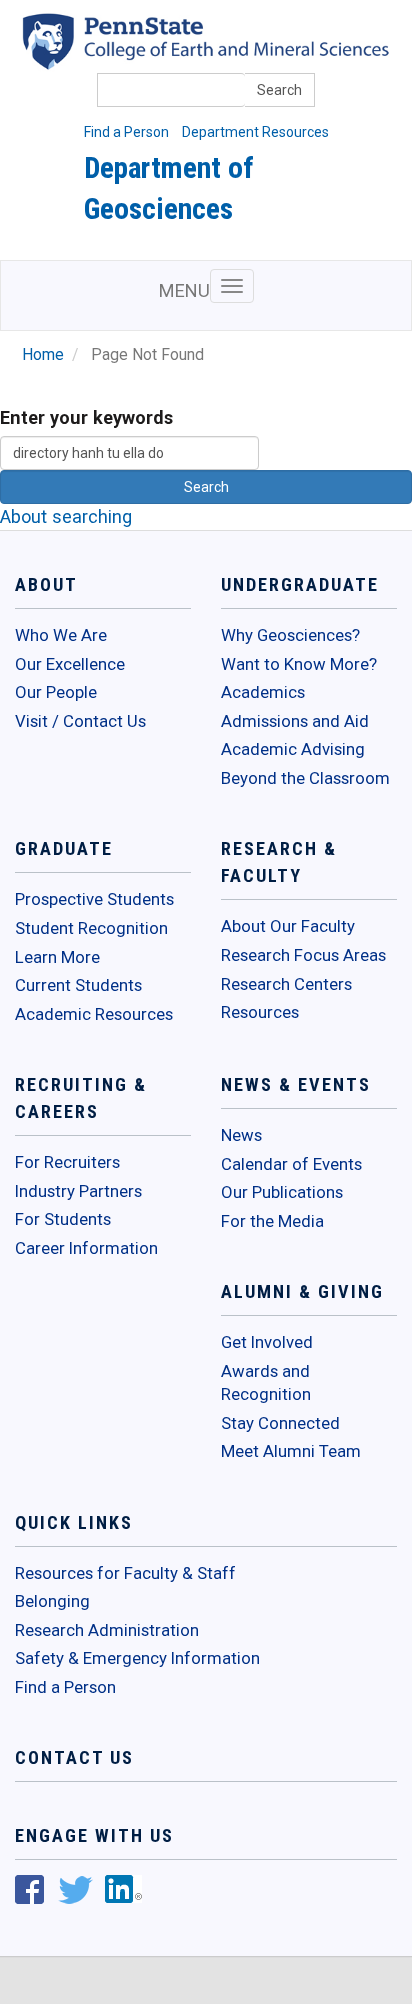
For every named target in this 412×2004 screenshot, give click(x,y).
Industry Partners (78, 1191)
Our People (56, 692)
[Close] (24, 1983)
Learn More (57, 957)
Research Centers (286, 984)
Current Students (78, 985)
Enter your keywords (86, 417)
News (241, 1135)
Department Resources (255, 132)
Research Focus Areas (303, 955)
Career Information (86, 1248)
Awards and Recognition (266, 1383)
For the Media (272, 1221)
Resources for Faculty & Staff (125, 1573)
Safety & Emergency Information (137, 1658)
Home (43, 355)
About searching (66, 516)
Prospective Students (94, 899)
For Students (63, 1219)
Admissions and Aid (295, 721)
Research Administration (107, 1630)
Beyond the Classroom (305, 778)
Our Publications (282, 1192)
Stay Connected (280, 1423)
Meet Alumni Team (291, 1451)
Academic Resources (94, 1014)
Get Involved (267, 1342)
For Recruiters (67, 1162)
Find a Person (126, 132)
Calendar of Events (291, 1164)
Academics (263, 692)
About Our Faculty (288, 926)
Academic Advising (293, 749)
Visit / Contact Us (80, 721)
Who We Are (61, 635)
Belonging (52, 1601)
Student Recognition (91, 928)
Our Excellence (70, 664)
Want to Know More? (299, 664)
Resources (260, 1012)
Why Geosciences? (290, 635)
